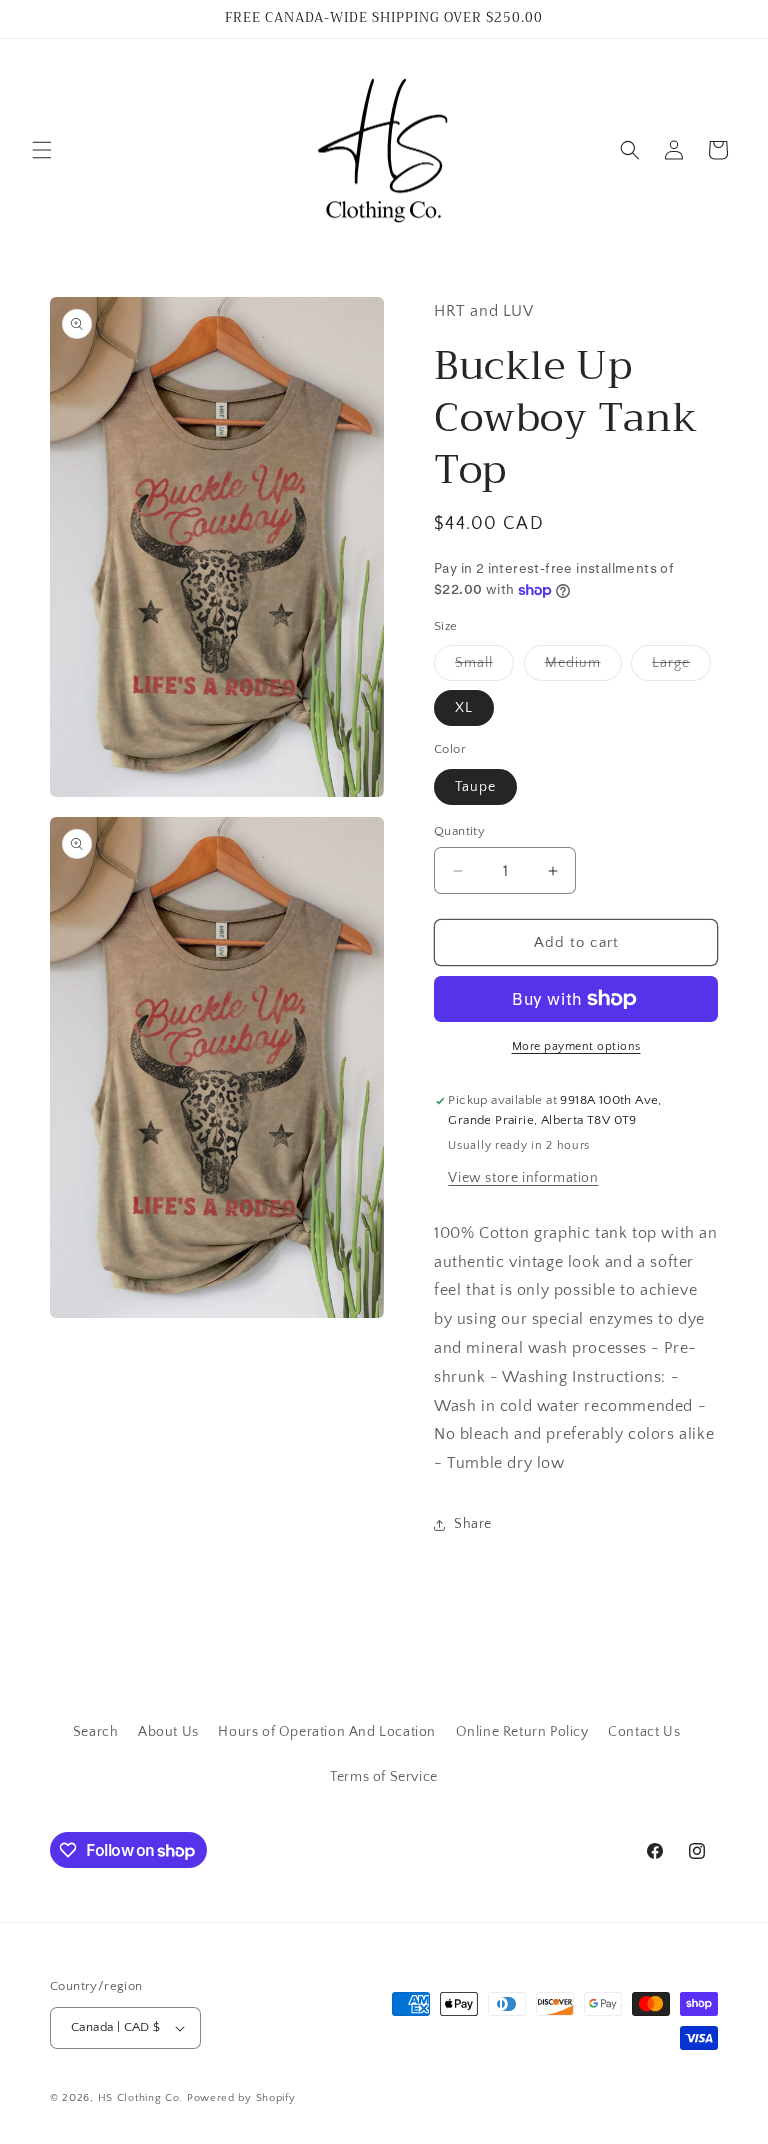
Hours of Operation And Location (327, 1732)
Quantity (459, 831)
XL (464, 708)
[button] (42, 150)
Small (484, 667)
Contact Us (644, 1732)
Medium (583, 667)
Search (96, 1732)
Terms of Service (384, 1777)
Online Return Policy (522, 1732)
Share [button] (473, 1524)
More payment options (576, 1046)
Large (681, 667)
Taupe (475, 787)
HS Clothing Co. (142, 2098)
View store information (523, 1178)
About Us (168, 1732)
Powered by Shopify (241, 2098)
